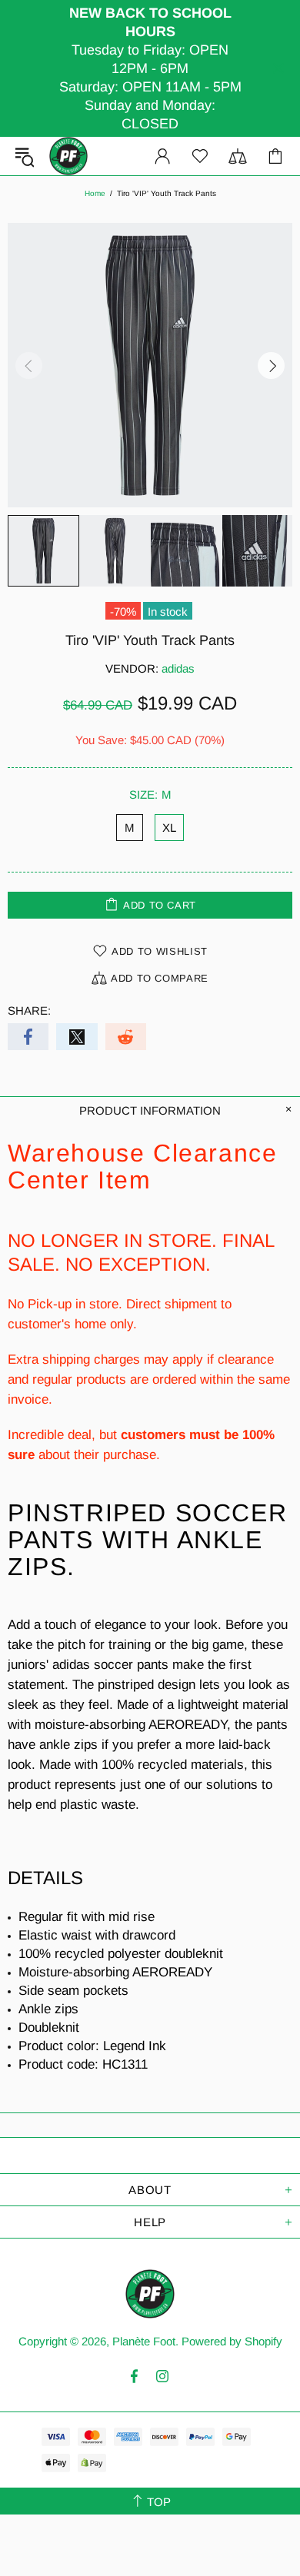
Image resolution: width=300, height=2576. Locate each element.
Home (95, 193)
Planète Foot (68, 156)
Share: (29, 1010)
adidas (178, 668)
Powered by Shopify (232, 2341)
